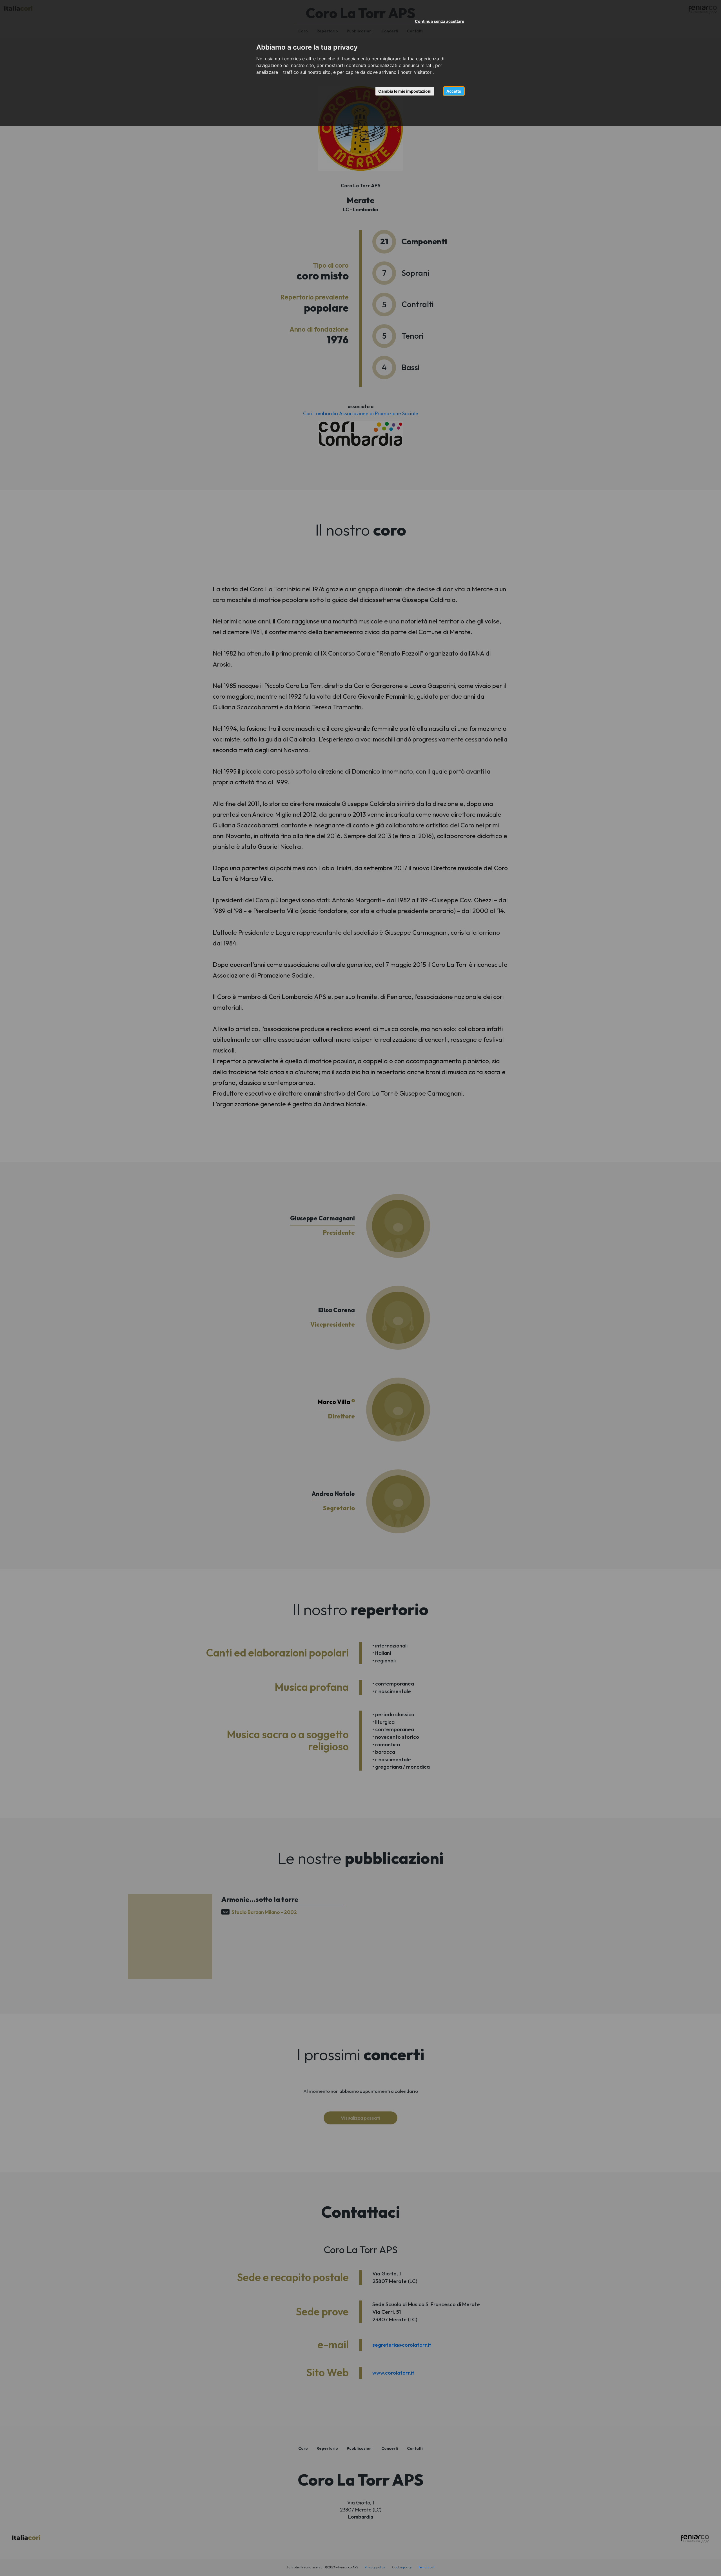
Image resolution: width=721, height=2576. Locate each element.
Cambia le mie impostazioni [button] (405, 91)
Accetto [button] (454, 91)
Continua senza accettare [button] (440, 21)
